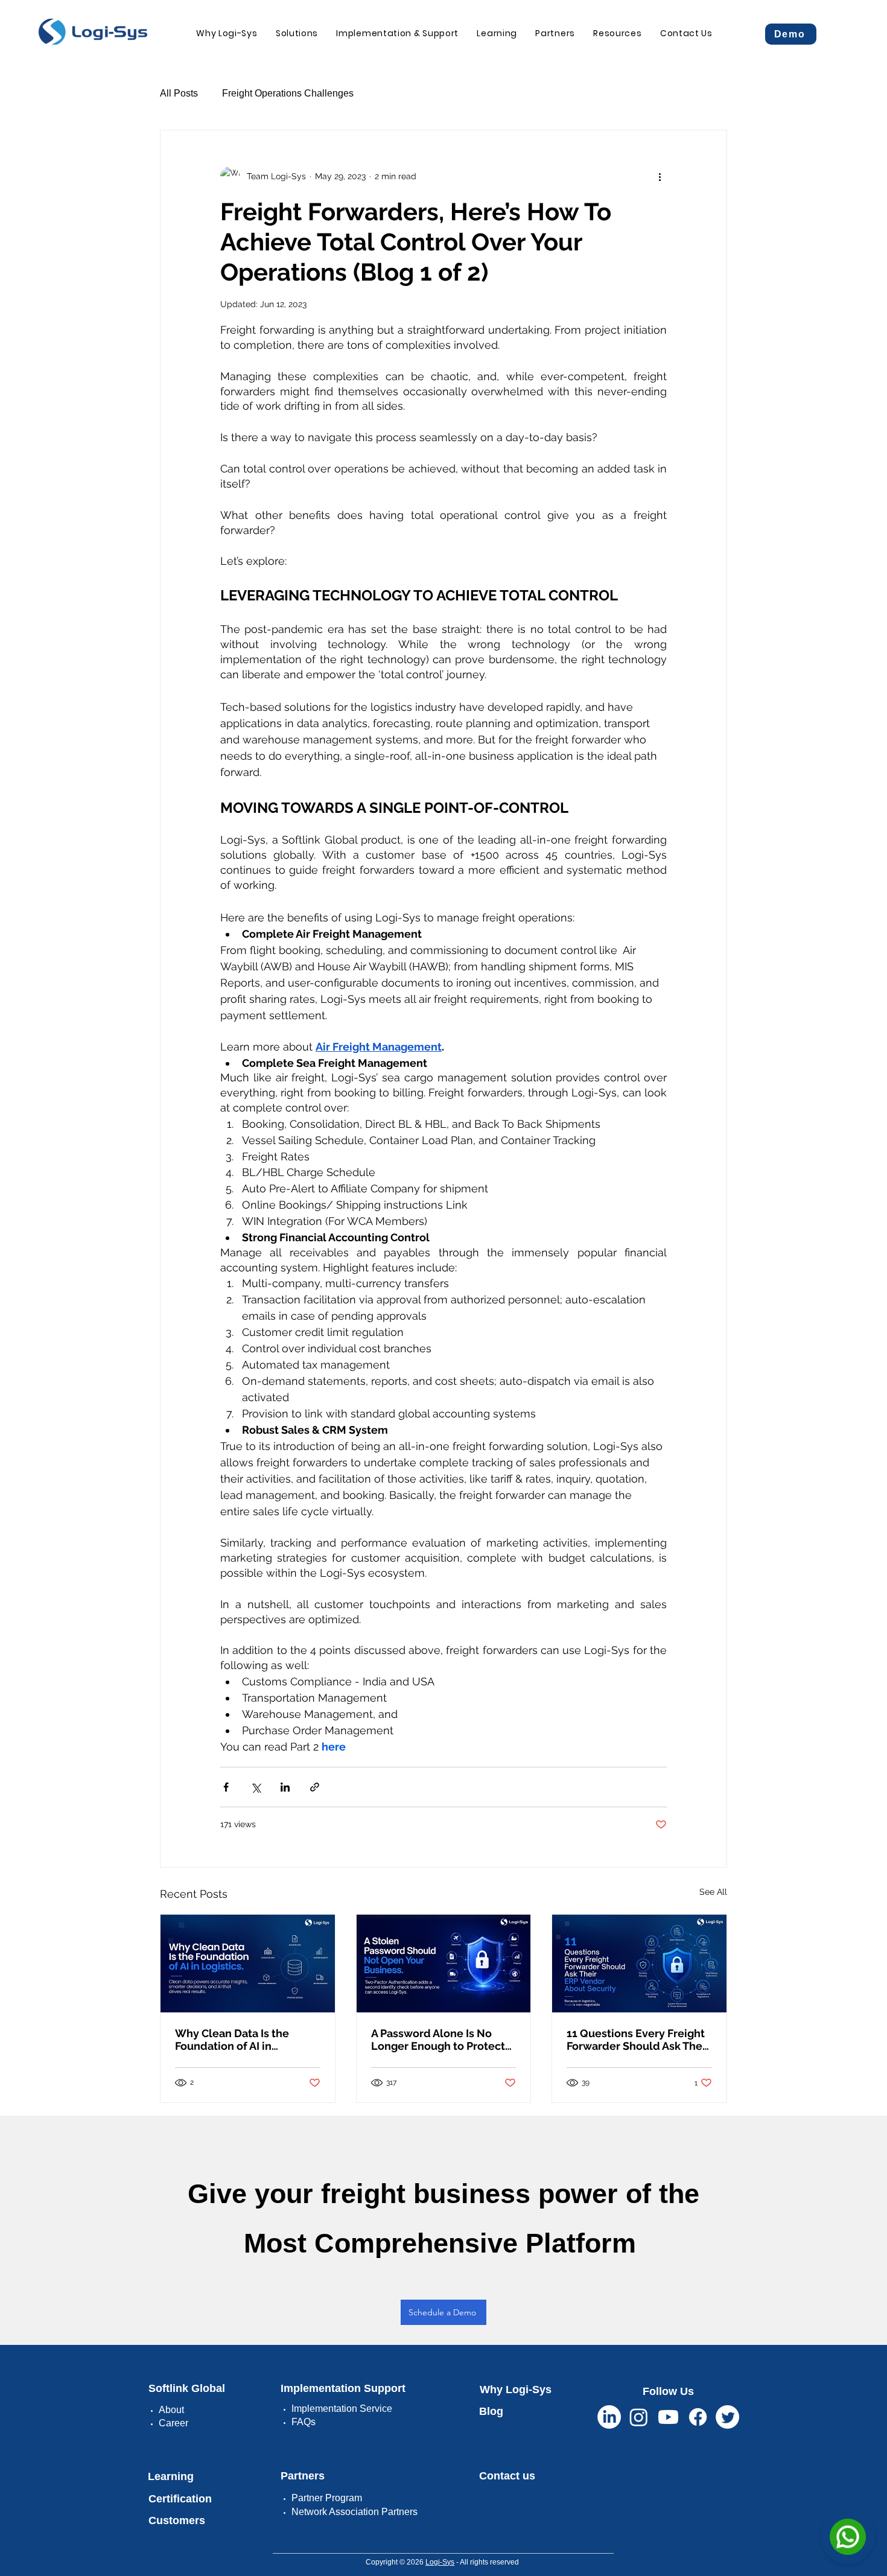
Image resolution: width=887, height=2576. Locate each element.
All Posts (179, 93)
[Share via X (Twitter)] (256, 1787)
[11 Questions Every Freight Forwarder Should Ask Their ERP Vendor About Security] (639, 1964)
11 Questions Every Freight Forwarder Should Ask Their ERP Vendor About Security (638, 2040)
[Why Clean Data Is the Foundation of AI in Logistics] (248, 1964)
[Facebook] (698, 2417)
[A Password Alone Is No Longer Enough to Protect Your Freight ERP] (444, 1964)
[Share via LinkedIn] (285, 1787)
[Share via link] (315, 1787)
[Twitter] (727, 2417)
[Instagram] (639, 2417)
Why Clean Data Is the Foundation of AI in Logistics (232, 2040)
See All (713, 1892)
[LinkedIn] (609, 2417)
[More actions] (660, 176)
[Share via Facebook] (226, 1787)
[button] (297, 33)
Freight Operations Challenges (288, 93)
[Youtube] (668, 2417)
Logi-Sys (440, 2562)
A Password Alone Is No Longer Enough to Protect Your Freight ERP (438, 2040)
